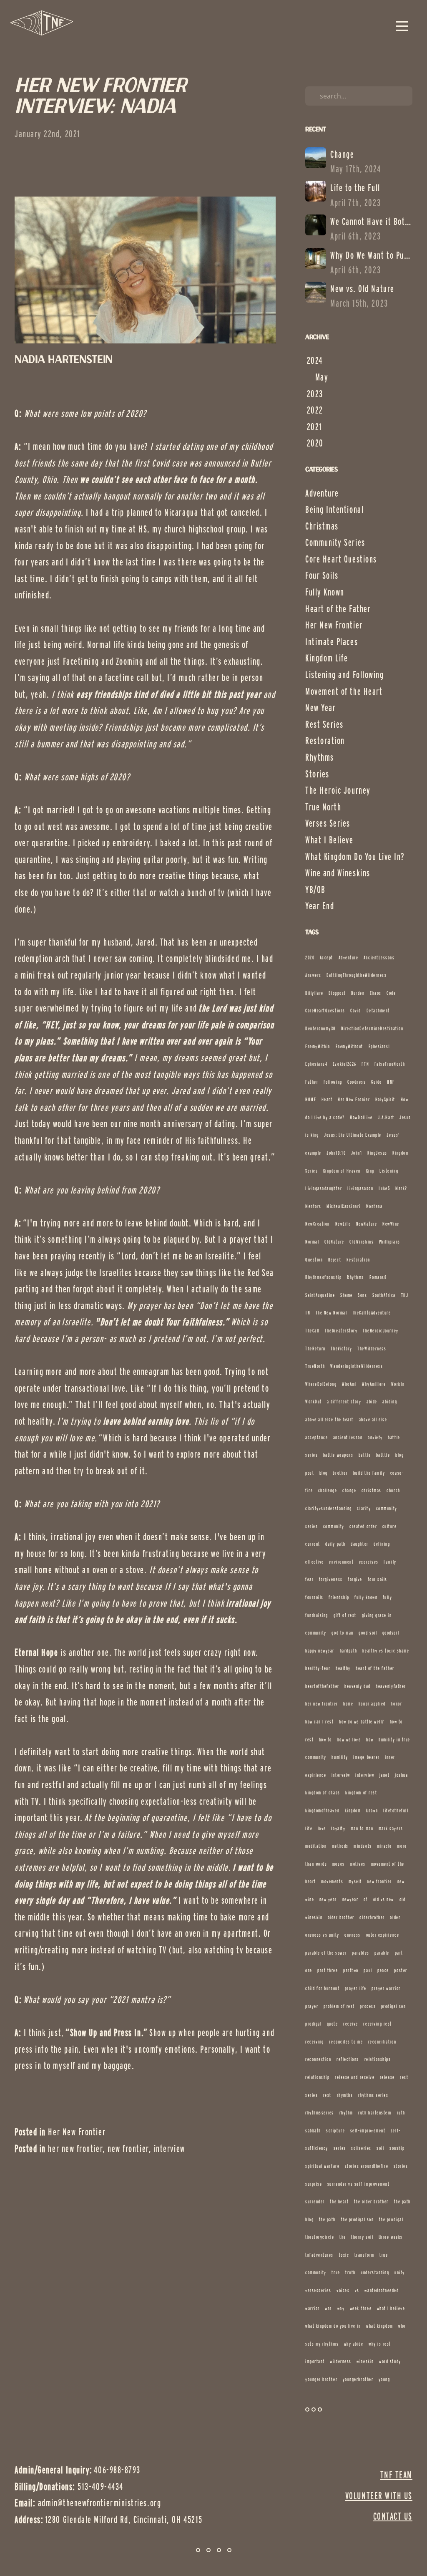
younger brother (321, 2379)
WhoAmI (349, 1384)
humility (340, 1757)
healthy (343, 1668)
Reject (335, 1260)
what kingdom (379, 2326)
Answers (313, 975)
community (334, 1526)
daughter (359, 1544)
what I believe (391, 2308)
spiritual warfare (322, 2166)
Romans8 (378, 1277)
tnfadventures (319, 2255)
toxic (344, 2255)
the (343, 2237)
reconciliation (382, 2042)
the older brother (371, 2201)
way (341, 2308)
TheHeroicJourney (381, 1331)
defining (382, 1544)
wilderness (340, 2361)
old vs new (384, 1899)
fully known (366, 1597)
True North (323, 807)
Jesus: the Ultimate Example (353, 1135)
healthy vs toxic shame (386, 1651)
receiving (315, 2042)
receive (351, 2024)
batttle (383, 1455)
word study (390, 2361)
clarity (364, 1508)
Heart (327, 1099)
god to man (342, 1633)
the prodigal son (358, 2219)
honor (396, 1704)
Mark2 (401, 1188)
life (309, 1828)
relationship (317, 2077)
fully (388, 1597)
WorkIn (398, 1384)
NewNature (367, 1224)
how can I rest (320, 1722)
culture (390, 1526)
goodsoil (391, 1633)
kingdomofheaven (322, 1810)
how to (325, 1740)
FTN (365, 1064)
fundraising (317, 1615)
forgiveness (331, 1579)
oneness (353, 1935)
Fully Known (325, 592)
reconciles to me (346, 2042)
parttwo (351, 1970)
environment (341, 1562)
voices (343, 2290)
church (393, 1490)
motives (358, 1864)
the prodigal (391, 2219)
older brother (341, 1917)
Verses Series (328, 823)
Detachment (378, 1010)
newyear (350, 1899)
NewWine (391, 1224)
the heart (339, 2201)
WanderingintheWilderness (357, 1366)
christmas (372, 1490)
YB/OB (315, 890)
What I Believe (329, 840)
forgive (355, 1579)
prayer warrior (386, 1988)
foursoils (314, 1597)
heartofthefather (322, 1686)
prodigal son (393, 2006)
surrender (315, 2201)
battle (365, 1455)
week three (361, 2308)
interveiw (341, 1775)
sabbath (313, 2131)
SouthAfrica (384, 1295)
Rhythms (320, 757)
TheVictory (341, 1349)
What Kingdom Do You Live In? (355, 857)
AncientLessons (379, 957)
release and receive (355, 2077)
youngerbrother (358, 2379)
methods (340, 1846)
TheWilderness (372, 1349)
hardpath (349, 1651)
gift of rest (345, 1615)
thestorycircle (320, 2237)
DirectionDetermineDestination (372, 1028)
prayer (312, 2006)
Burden (358, 993)
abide (372, 1402)
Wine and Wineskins (338, 873)
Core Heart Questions (341, 559)
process (368, 2006)
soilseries (361, 2148)
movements (332, 1881)
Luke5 (384, 1188)
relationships (378, 2059)
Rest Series (324, 724)
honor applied (372, 1704)
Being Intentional (334, 510)
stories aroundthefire (367, 2166)
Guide (377, 1082)
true (336, 2272)
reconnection (318, 2059)
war (328, 2308)
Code (391, 993)
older (395, 1917)
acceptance (316, 1437)
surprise (314, 2184)
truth (350, 2272)
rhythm (346, 2113)
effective (315, 1562)
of (366, 1899)
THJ (405, 1295)
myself (355, 1881)
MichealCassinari (344, 1206)
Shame (347, 1295)
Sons (362, 1295)
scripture (335, 2131)
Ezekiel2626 (345, 1064)
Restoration (325, 741)
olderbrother (372, 1917)
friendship (339, 1597)
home (348, 1704)
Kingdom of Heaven (342, 1171)
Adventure (322, 493)
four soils (378, 1579)
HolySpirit (385, 1099)
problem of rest (339, 2006)
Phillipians (390, 1242)
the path (327, 2219)
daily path (335, 1544)
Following (333, 1082)
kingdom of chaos (323, 1793)
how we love (349, 1740)
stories (401, 2166)
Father (312, 1082)
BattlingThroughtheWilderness (357, 975)
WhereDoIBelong (321, 1384)
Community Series (335, 542)
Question (314, 1260)
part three (328, 1970)
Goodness (357, 1082)
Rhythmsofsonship (324, 1277)
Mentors (313, 1206)
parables (360, 1953)
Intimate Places (332, 642)
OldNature (334, 1242)
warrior (313, 2308)
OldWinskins (362, 1242)
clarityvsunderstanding (329, 1508)
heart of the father (375, 1668)
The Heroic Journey (338, 790)
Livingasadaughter (324, 1188)
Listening (389, 1171)
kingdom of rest (361, 1793)
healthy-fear (318, 1668)
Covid (356, 1010)
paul (368, 1970)
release (387, 2077)
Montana (374, 1206)
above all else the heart (329, 1419)
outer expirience (383, 1935)
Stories (317, 774)
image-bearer (366, 1757)
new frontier (128, 2149)
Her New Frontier (77, 2132)
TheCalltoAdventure (372, 1313)
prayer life (356, 1988)
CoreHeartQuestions (325, 1010)
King (370, 1171)
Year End (320, 906)
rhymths (345, 2095)
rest (327, 2095)
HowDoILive (361, 1117)
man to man (362, 1828)
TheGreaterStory (341, 1331)
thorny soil (362, 2237)
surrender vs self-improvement (359, 2184)
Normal (312, 1242)
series (340, 2148)
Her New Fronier (354, 1099)
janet (385, 1775)
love (322, 1828)
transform (364, 2255)
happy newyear (320, 1651)
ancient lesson (348, 1437)
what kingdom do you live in (333, 2326)
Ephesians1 (379, 1046)
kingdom (353, 1810)
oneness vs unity (322, 1935)
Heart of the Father (338, 609)
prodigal (313, 2024)
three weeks (391, 2237)
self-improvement (368, 2131)
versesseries (318, 2290)
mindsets (363, 1846)
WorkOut (314, 1402)
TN (308, 1313)
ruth (401, 2113)
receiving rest (378, 2024)
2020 (310, 957)
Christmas (322, 526)
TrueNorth (315, 1366)
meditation (316, 1846)
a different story (344, 1402)
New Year (320, 708)
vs (357, 2290)
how (370, 1740)
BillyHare (314, 993)
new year (328, 1899)
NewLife (343, 1224)
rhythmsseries (320, 2113)
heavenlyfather (391, 1686)
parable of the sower (326, 1953)
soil (380, 2148)
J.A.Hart (386, 1117)
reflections (348, 2059)
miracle (384, 1846)
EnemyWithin (318, 1046)
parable (382, 1953)
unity (400, 2272)
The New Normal (332, 1313)
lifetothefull (396, 1810)
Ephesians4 (316, 1064)
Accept (327, 957)
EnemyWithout (349, 1046)
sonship (397, 2148)
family (390, 1562)
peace (383, 1970)
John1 (357, 1153)
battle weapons (338, 1455)
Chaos (376, 993)
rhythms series (373, 2095)
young (384, 2379)
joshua (401, 1775)
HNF (391, 1082)
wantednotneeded (382, 2290)
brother (340, 1473)
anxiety (375, 1437)
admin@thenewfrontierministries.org (99, 2503)
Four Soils (322, 575)
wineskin (365, 2361)
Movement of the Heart (344, 691)
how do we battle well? (362, 1722)
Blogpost (337, 993)
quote (333, 2024)
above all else (373, 1419)
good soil (368, 1633)
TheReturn (315, 1349)
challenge (328, 1490)
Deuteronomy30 (320, 1028)
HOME (311, 1099)
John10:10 (336, 1153)
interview (170, 2149)
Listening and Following (344, 675)
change (349, 1490)
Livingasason (360, 1188)
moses (339, 1864)
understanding (375, 2272)
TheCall (313, 1331)
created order (363, 1526)
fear (309, 1579)
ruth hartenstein (375, 2113)
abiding (390, 1402)
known (372, 1810)
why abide (354, 2344)
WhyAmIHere (374, 1384)
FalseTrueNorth (390, 1064)
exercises (369, 1562)
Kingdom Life (327, 658)
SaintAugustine (320, 1295)
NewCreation (318, 1224)
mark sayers (391, 1828)
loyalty (338, 1828)
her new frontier (75, 2149)
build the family (369, 1473)
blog (324, 1473)
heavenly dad (357, 1686)
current (313, 1544)
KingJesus (377, 1153)
